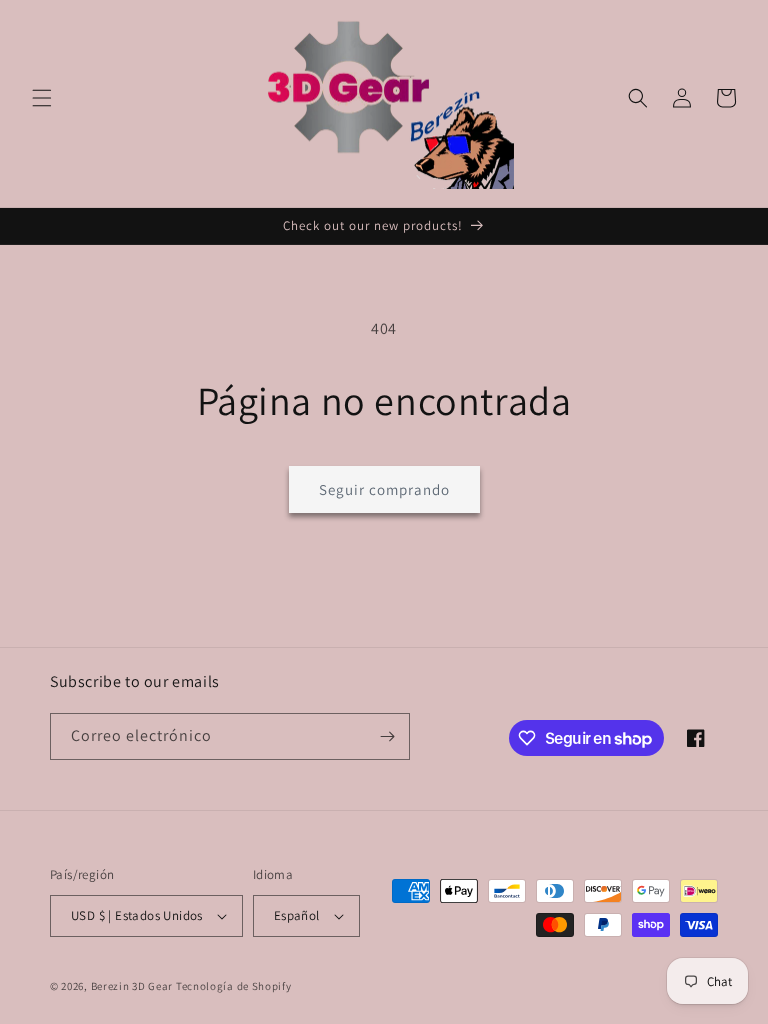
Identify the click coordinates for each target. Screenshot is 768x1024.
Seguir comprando (384, 489)
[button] (42, 98)
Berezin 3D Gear (132, 986)
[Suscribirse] (387, 736)
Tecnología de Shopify (234, 986)
